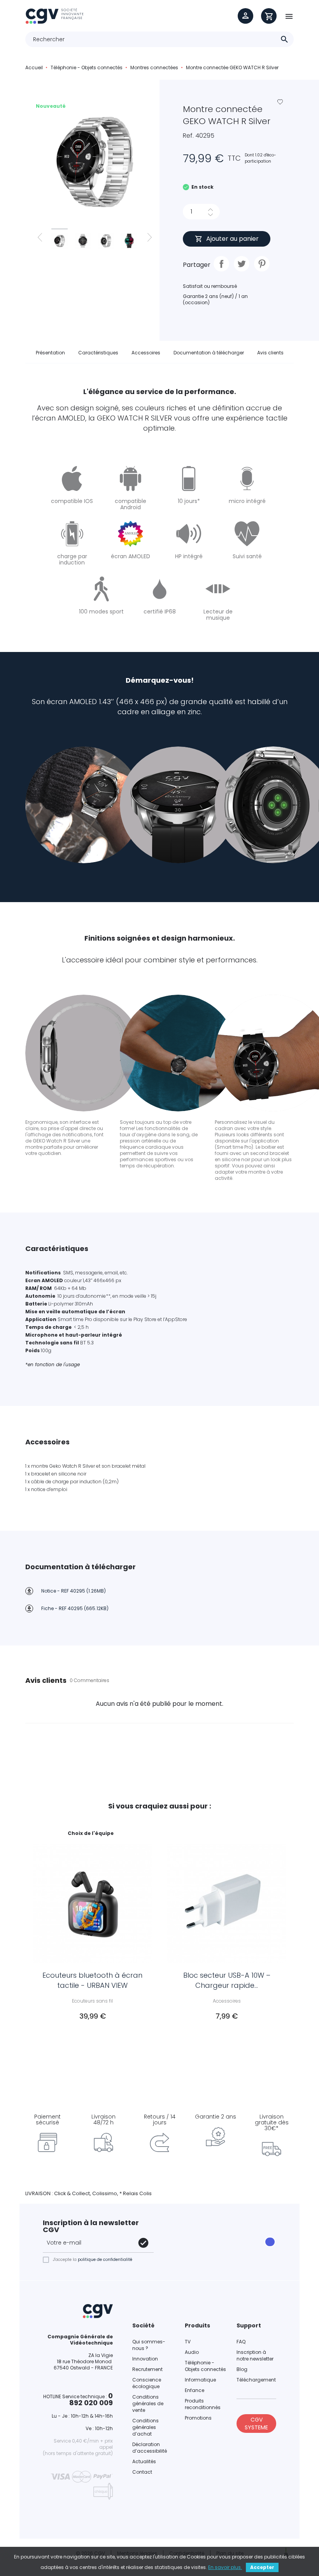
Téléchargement (256, 2380)
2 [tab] (163, 2034)
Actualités (144, 2461)
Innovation (145, 2359)
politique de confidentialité (105, 2260)
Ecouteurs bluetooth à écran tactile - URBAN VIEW (92, 1980)
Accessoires (146, 353)
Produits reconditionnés (203, 2404)
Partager (221, 264)
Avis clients (270, 353)
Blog (242, 2369)
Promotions (198, 2418)
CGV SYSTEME (256, 2424)
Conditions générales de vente (148, 2403)
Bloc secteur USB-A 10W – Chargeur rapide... (227, 1980)
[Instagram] (192, 2237)
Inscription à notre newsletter (255, 2355)
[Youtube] (170, 2247)
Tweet (242, 264)
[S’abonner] (143, 2243)
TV (188, 2342)
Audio (192, 2352)
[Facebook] (170, 2237)
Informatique (200, 2380)
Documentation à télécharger (209, 353)
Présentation (50, 353)
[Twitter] (214, 2237)
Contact (142, 2472)
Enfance (195, 2390)
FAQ (241, 2342)
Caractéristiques (98, 353)
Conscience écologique (147, 2383)
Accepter (262, 2567)
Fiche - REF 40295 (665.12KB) (75, 1608)
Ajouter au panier (232, 239)
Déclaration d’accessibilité (150, 2448)
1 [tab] (156, 2034)
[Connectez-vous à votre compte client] (245, 16)
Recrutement (147, 2369)
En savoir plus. (225, 2567)
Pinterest (262, 264)
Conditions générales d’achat (145, 2427)
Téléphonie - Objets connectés (205, 2366)
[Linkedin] (192, 2247)
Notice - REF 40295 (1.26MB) (74, 1591)
